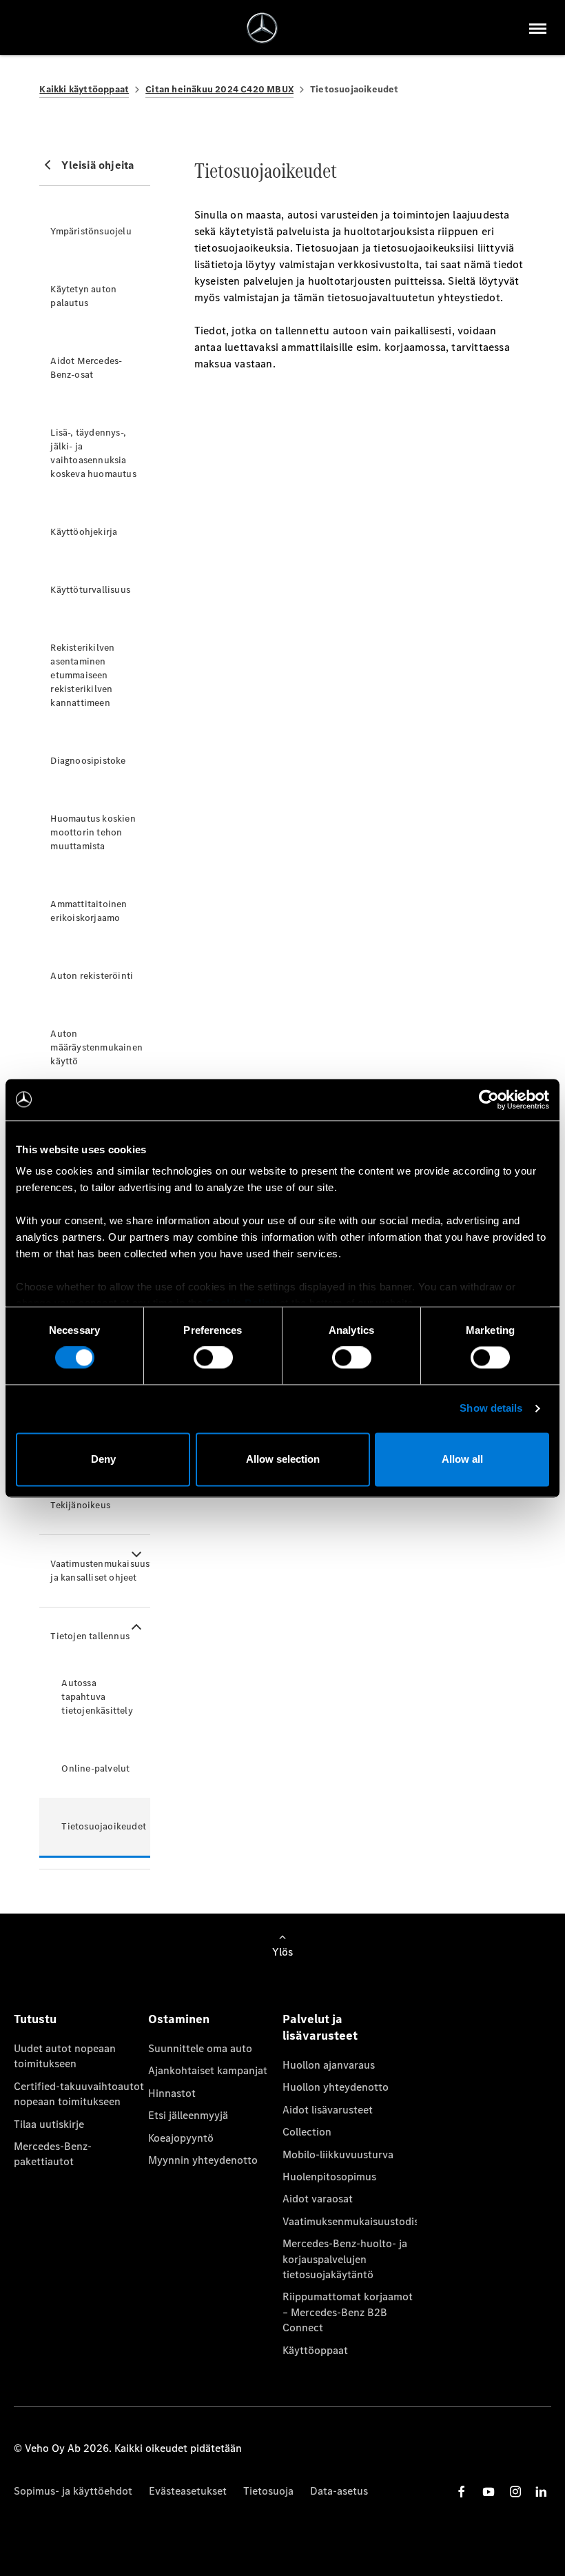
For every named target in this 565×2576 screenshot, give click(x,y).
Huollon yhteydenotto (336, 2087)
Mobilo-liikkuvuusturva (338, 2154)
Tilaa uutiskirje (49, 2124)
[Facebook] (462, 2492)
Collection (307, 2132)
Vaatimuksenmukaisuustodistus (350, 2221)
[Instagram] (515, 2492)
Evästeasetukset (188, 2491)
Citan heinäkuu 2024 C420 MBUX (219, 89)
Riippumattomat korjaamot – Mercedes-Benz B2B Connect (348, 2312)
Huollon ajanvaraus (329, 2065)
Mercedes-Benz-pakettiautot (53, 2154)
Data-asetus (339, 2491)
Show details (491, 1409)
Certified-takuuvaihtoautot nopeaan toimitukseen (79, 2094)
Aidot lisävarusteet (328, 2110)
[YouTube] (489, 2492)
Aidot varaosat (318, 2199)
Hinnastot (172, 2093)
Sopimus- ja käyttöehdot (73, 2491)
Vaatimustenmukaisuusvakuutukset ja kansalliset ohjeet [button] (100, 1571)
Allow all (462, 1459)
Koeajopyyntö (181, 2138)
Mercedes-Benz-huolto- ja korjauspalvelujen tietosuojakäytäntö (345, 2259)
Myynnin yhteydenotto (203, 2160)
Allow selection (283, 1459)
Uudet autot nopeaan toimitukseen (65, 2056)
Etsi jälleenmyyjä (188, 2115)
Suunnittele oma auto (200, 2048)
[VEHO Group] (262, 28)
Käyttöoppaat (315, 2350)
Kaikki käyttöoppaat (84, 89)
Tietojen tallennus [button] (90, 1636)
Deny (103, 1459)
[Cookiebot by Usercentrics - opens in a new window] (489, 1099)
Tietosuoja (268, 2491)
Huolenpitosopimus (329, 2177)
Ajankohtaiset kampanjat (208, 2070)
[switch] (213, 1358)
